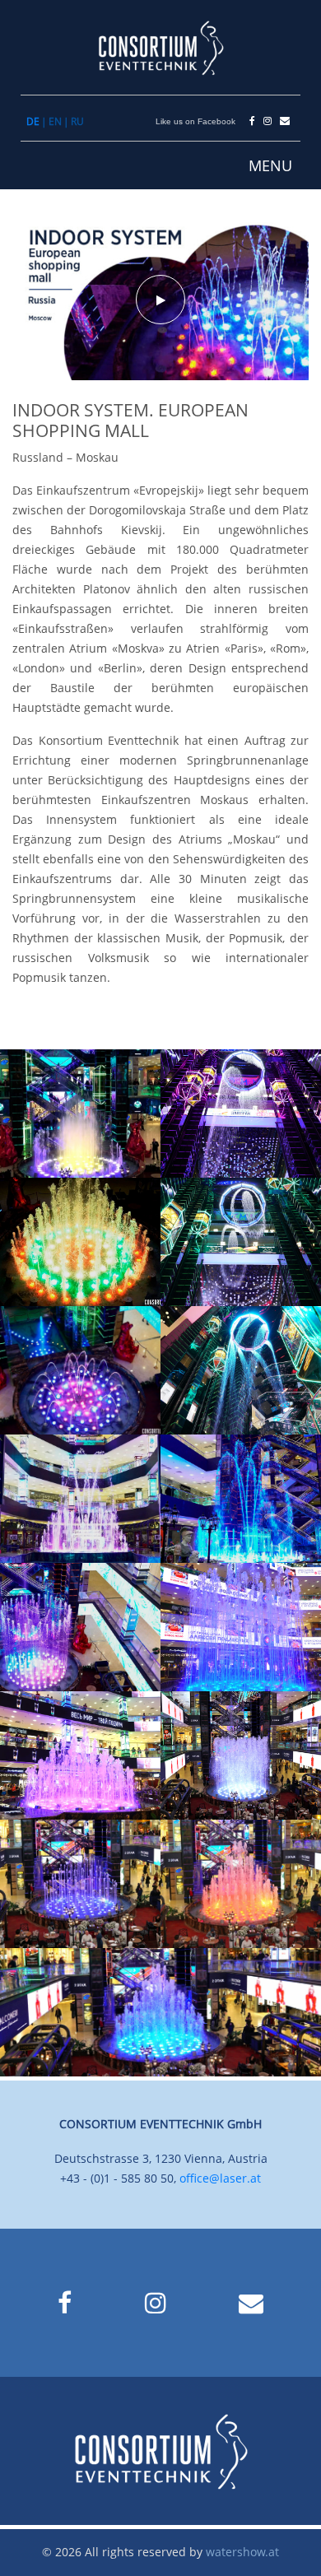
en (55, 122)
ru (77, 122)
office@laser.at (220, 2178)
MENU (270, 165)
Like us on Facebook (195, 121)
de (33, 122)
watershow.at (242, 2552)
